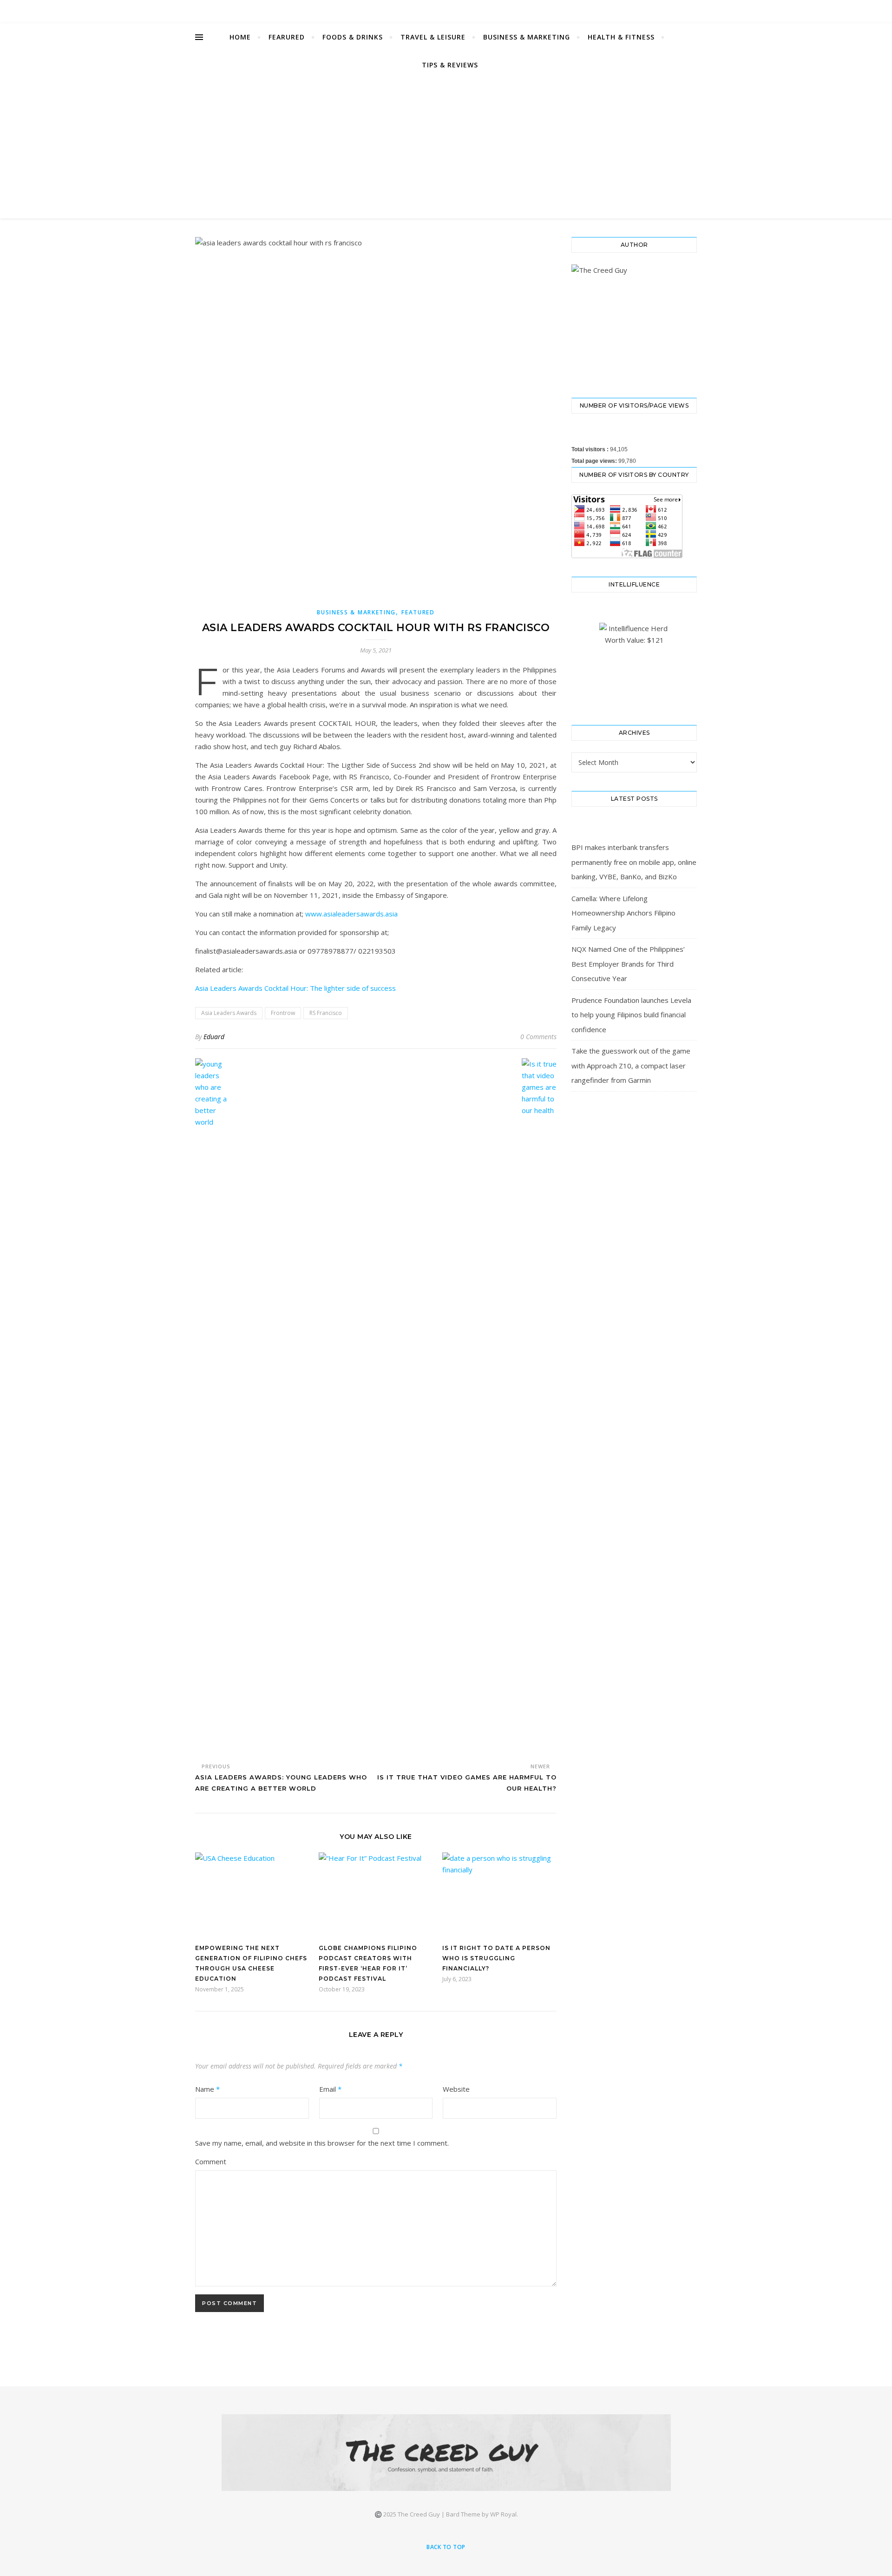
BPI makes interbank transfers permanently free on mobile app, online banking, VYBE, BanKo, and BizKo (634, 862)
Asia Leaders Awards (229, 1013)
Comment (211, 2161)
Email (330, 2089)
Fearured (287, 37)
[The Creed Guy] (446, 2453)
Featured (418, 612)
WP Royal (503, 2514)
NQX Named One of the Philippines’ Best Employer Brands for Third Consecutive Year (628, 964)
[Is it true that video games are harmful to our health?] (539, 1407)
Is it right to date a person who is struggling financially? (496, 1958)
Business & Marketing (527, 37)
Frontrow (283, 1013)
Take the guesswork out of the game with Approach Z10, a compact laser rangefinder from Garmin (631, 1065)
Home (240, 37)
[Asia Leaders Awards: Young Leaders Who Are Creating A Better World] (213, 1407)
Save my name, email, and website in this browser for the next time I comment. (322, 2143)
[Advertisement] (446, 149)
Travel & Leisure (433, 37)
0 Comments (538, 1037)
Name (207, 2089)
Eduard (214, 1037)
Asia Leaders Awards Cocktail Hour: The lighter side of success (295, 988)
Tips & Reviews (450, 65)
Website (456, 2089)
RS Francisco (326, 1013)
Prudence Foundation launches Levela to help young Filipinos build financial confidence (631, 1015)
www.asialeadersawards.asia (351, 914)
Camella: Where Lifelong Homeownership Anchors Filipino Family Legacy (623, 913)
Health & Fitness (621, 37)
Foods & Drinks (353, 37)
